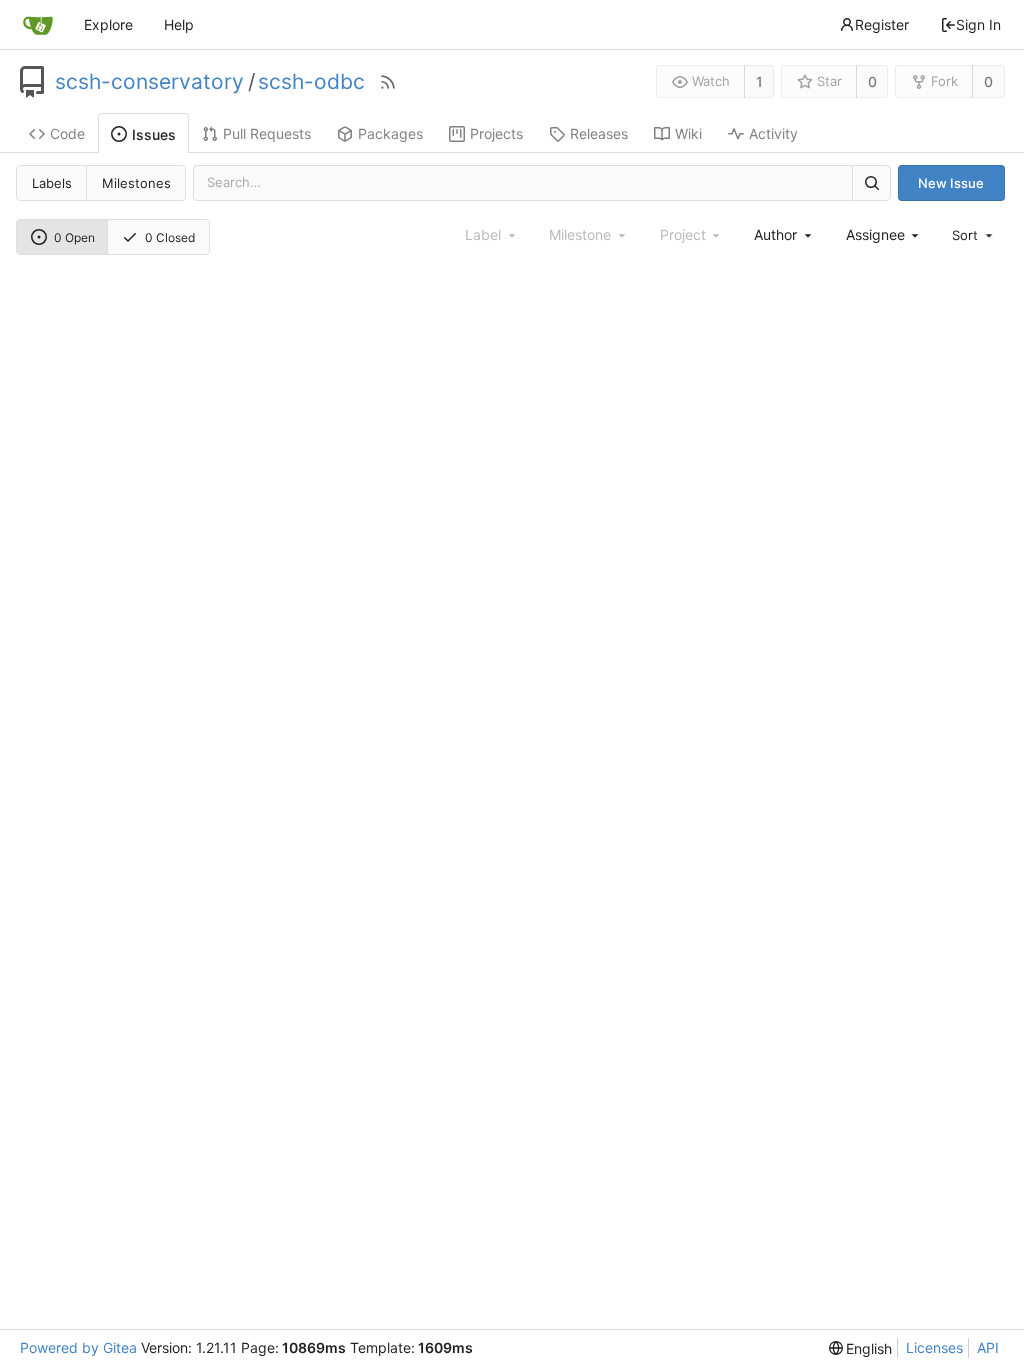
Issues (154, 134)
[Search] (871, 182)
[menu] (974, 235)
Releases (599, 133)
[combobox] (784, 234)
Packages (390, 133)
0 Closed (170, 237)
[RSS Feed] (388, 82)
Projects (496, 133)
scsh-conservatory (149, 82)
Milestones (136, 183)
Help (179, 24)
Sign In (978, 24)
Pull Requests (267, 133)
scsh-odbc (311, 82)
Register (882, 24)
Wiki (688, 133)
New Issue (951, 183)
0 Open (74, 237)
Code (67, 133)
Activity (773, 133)
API (988, 1347)
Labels (52, 183)
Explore (108, 24)
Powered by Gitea (78, 1347)
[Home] (38, 25)
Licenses (934, 1347)
